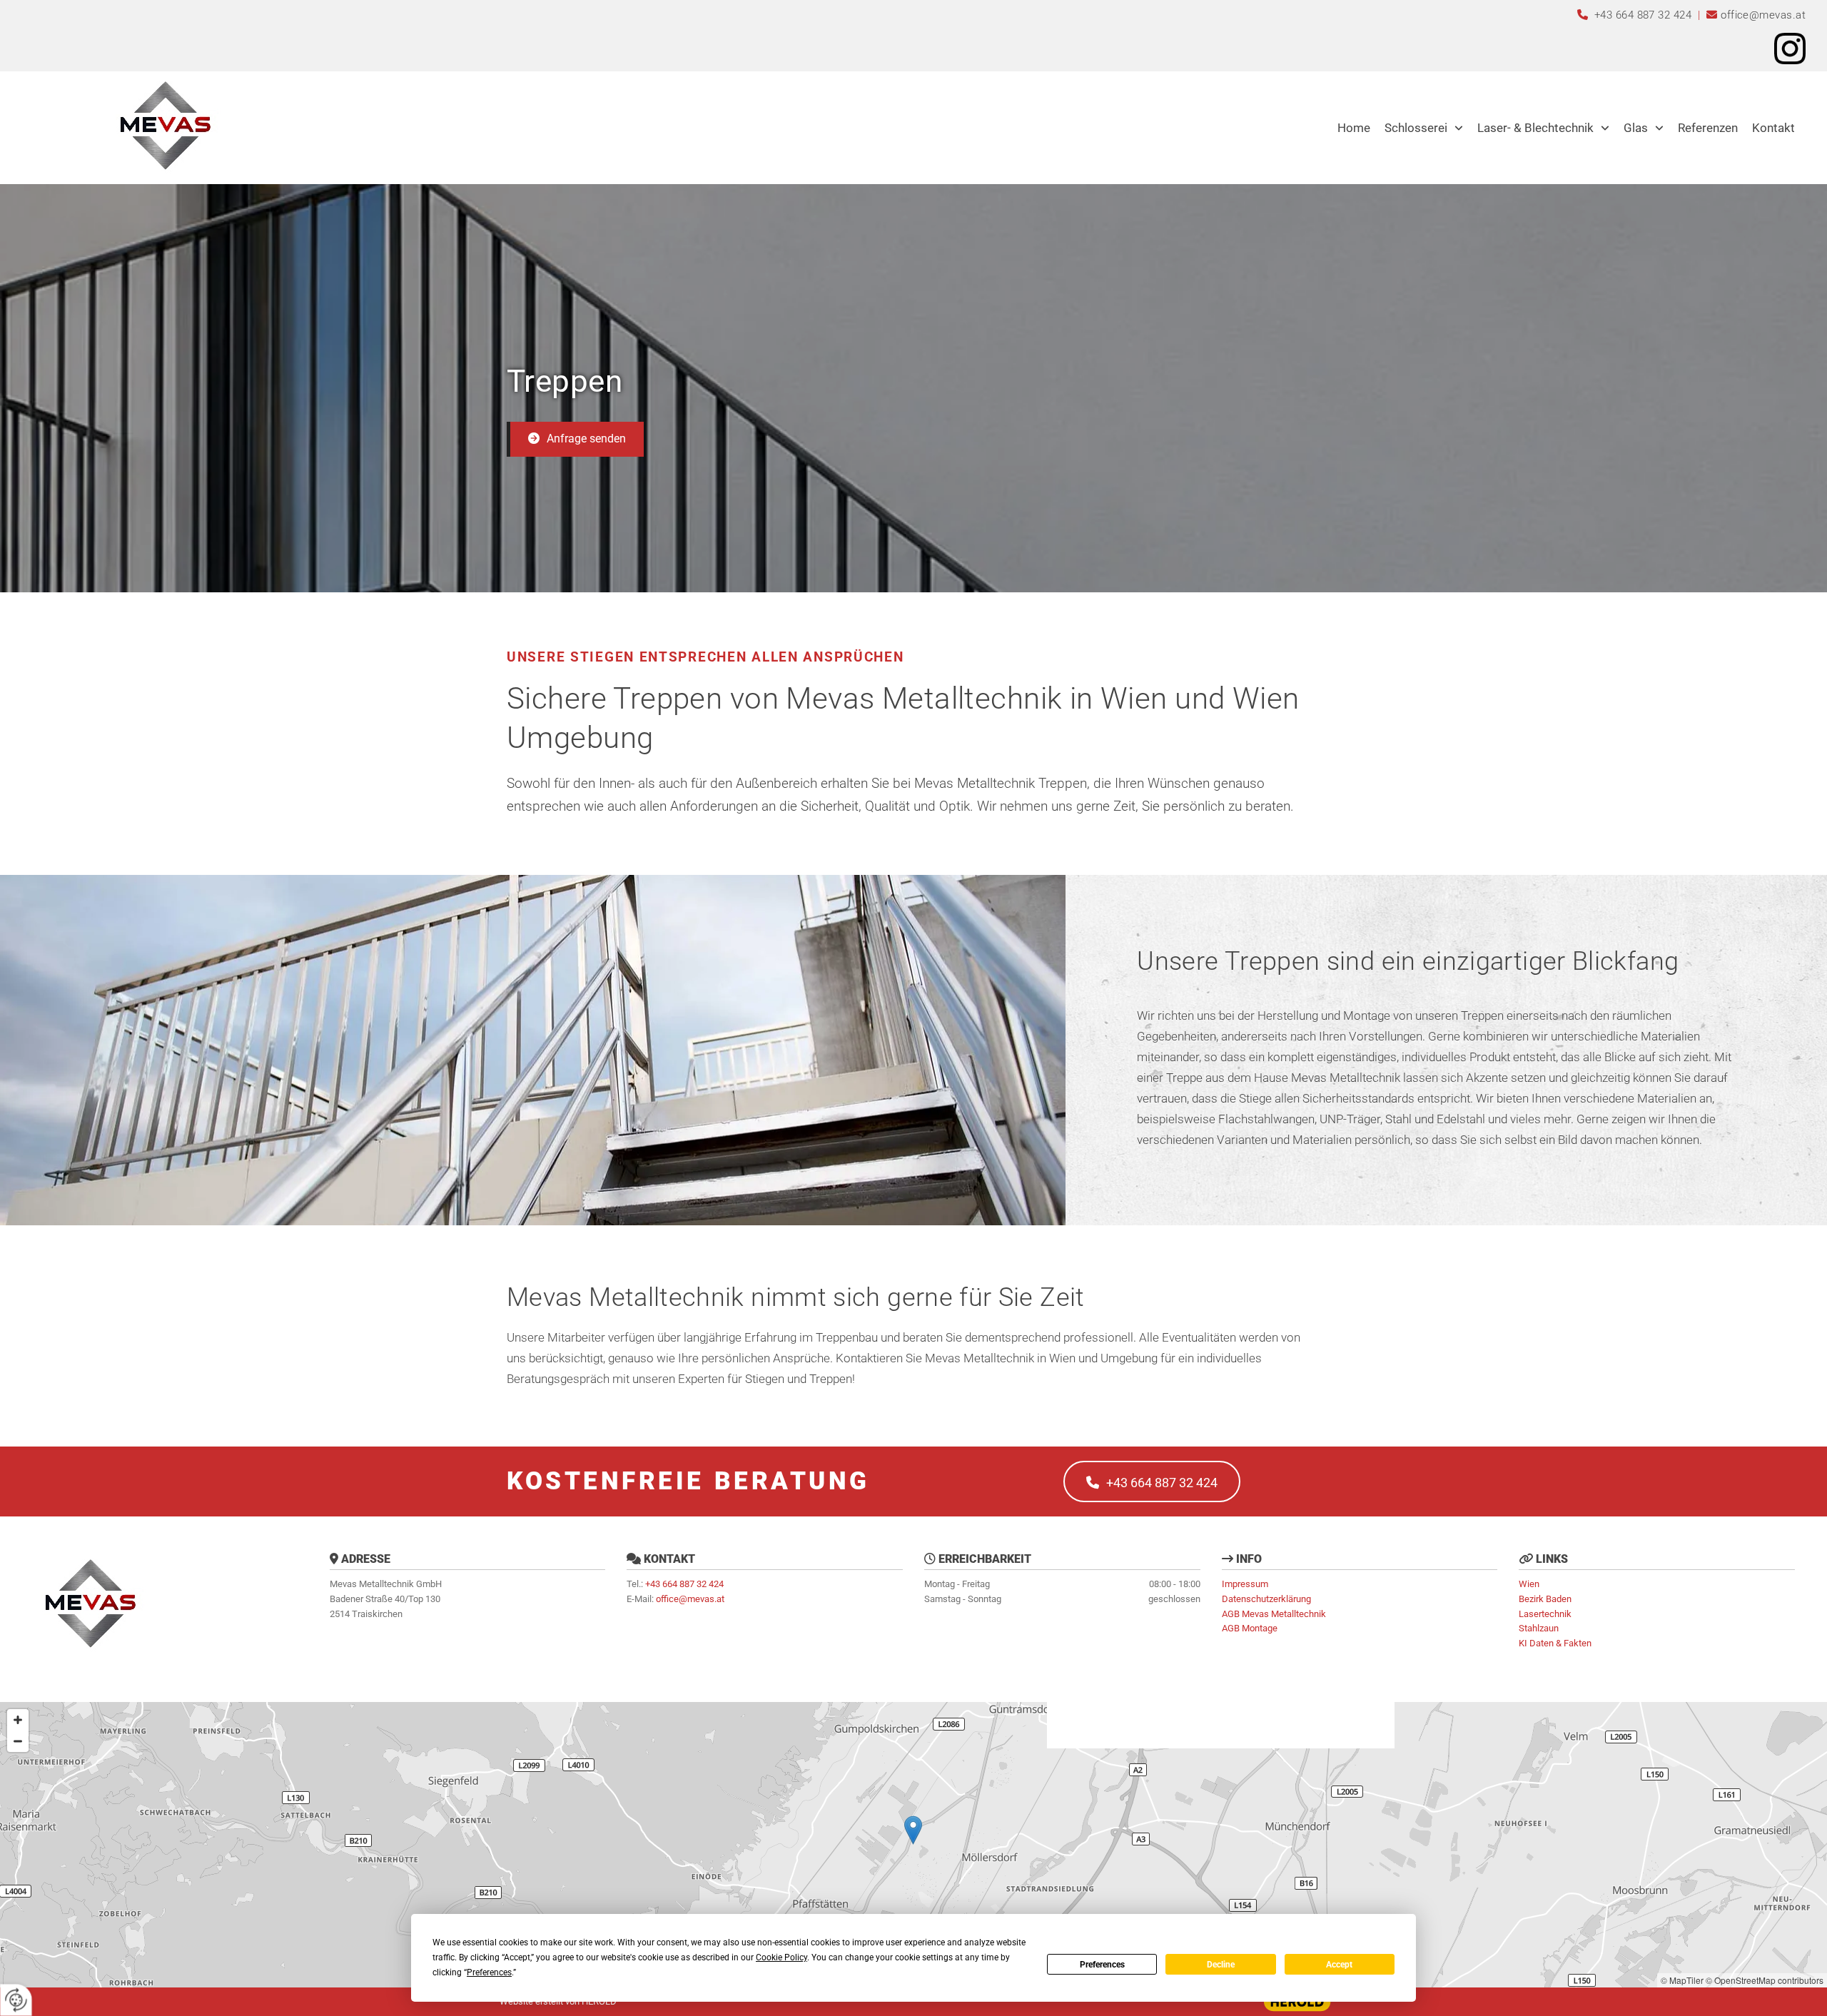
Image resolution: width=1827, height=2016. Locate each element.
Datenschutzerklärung (1266, 1599)
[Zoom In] (18, 1720)
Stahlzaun (1539, 1628)
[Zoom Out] (18, 1741)
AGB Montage (1250, 1628)
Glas (1636, 128)
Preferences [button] (489, 1972)
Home (1354, 128)
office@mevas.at (1763, 15)
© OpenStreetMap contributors (1765, 1980)
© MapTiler (1682, 1980)
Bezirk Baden (1545, 1599)
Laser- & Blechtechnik (1535, 128)
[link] (1424, 128)
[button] (575, 439)
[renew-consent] (16, 2000)
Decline (1221, 1965)
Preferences (1102, 1965)
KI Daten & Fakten (1555, 1643)
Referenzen (1708, 128)
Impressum (1245, 1584)
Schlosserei (1416, 128)
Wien (1529, 1584)
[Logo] (164, 124)
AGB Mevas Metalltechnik (1274, 1614)
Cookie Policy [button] (781, 1957)
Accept (1339, 1965)
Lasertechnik (1545, 1614)
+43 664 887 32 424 (1645, 15)
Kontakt (1773, 128)
